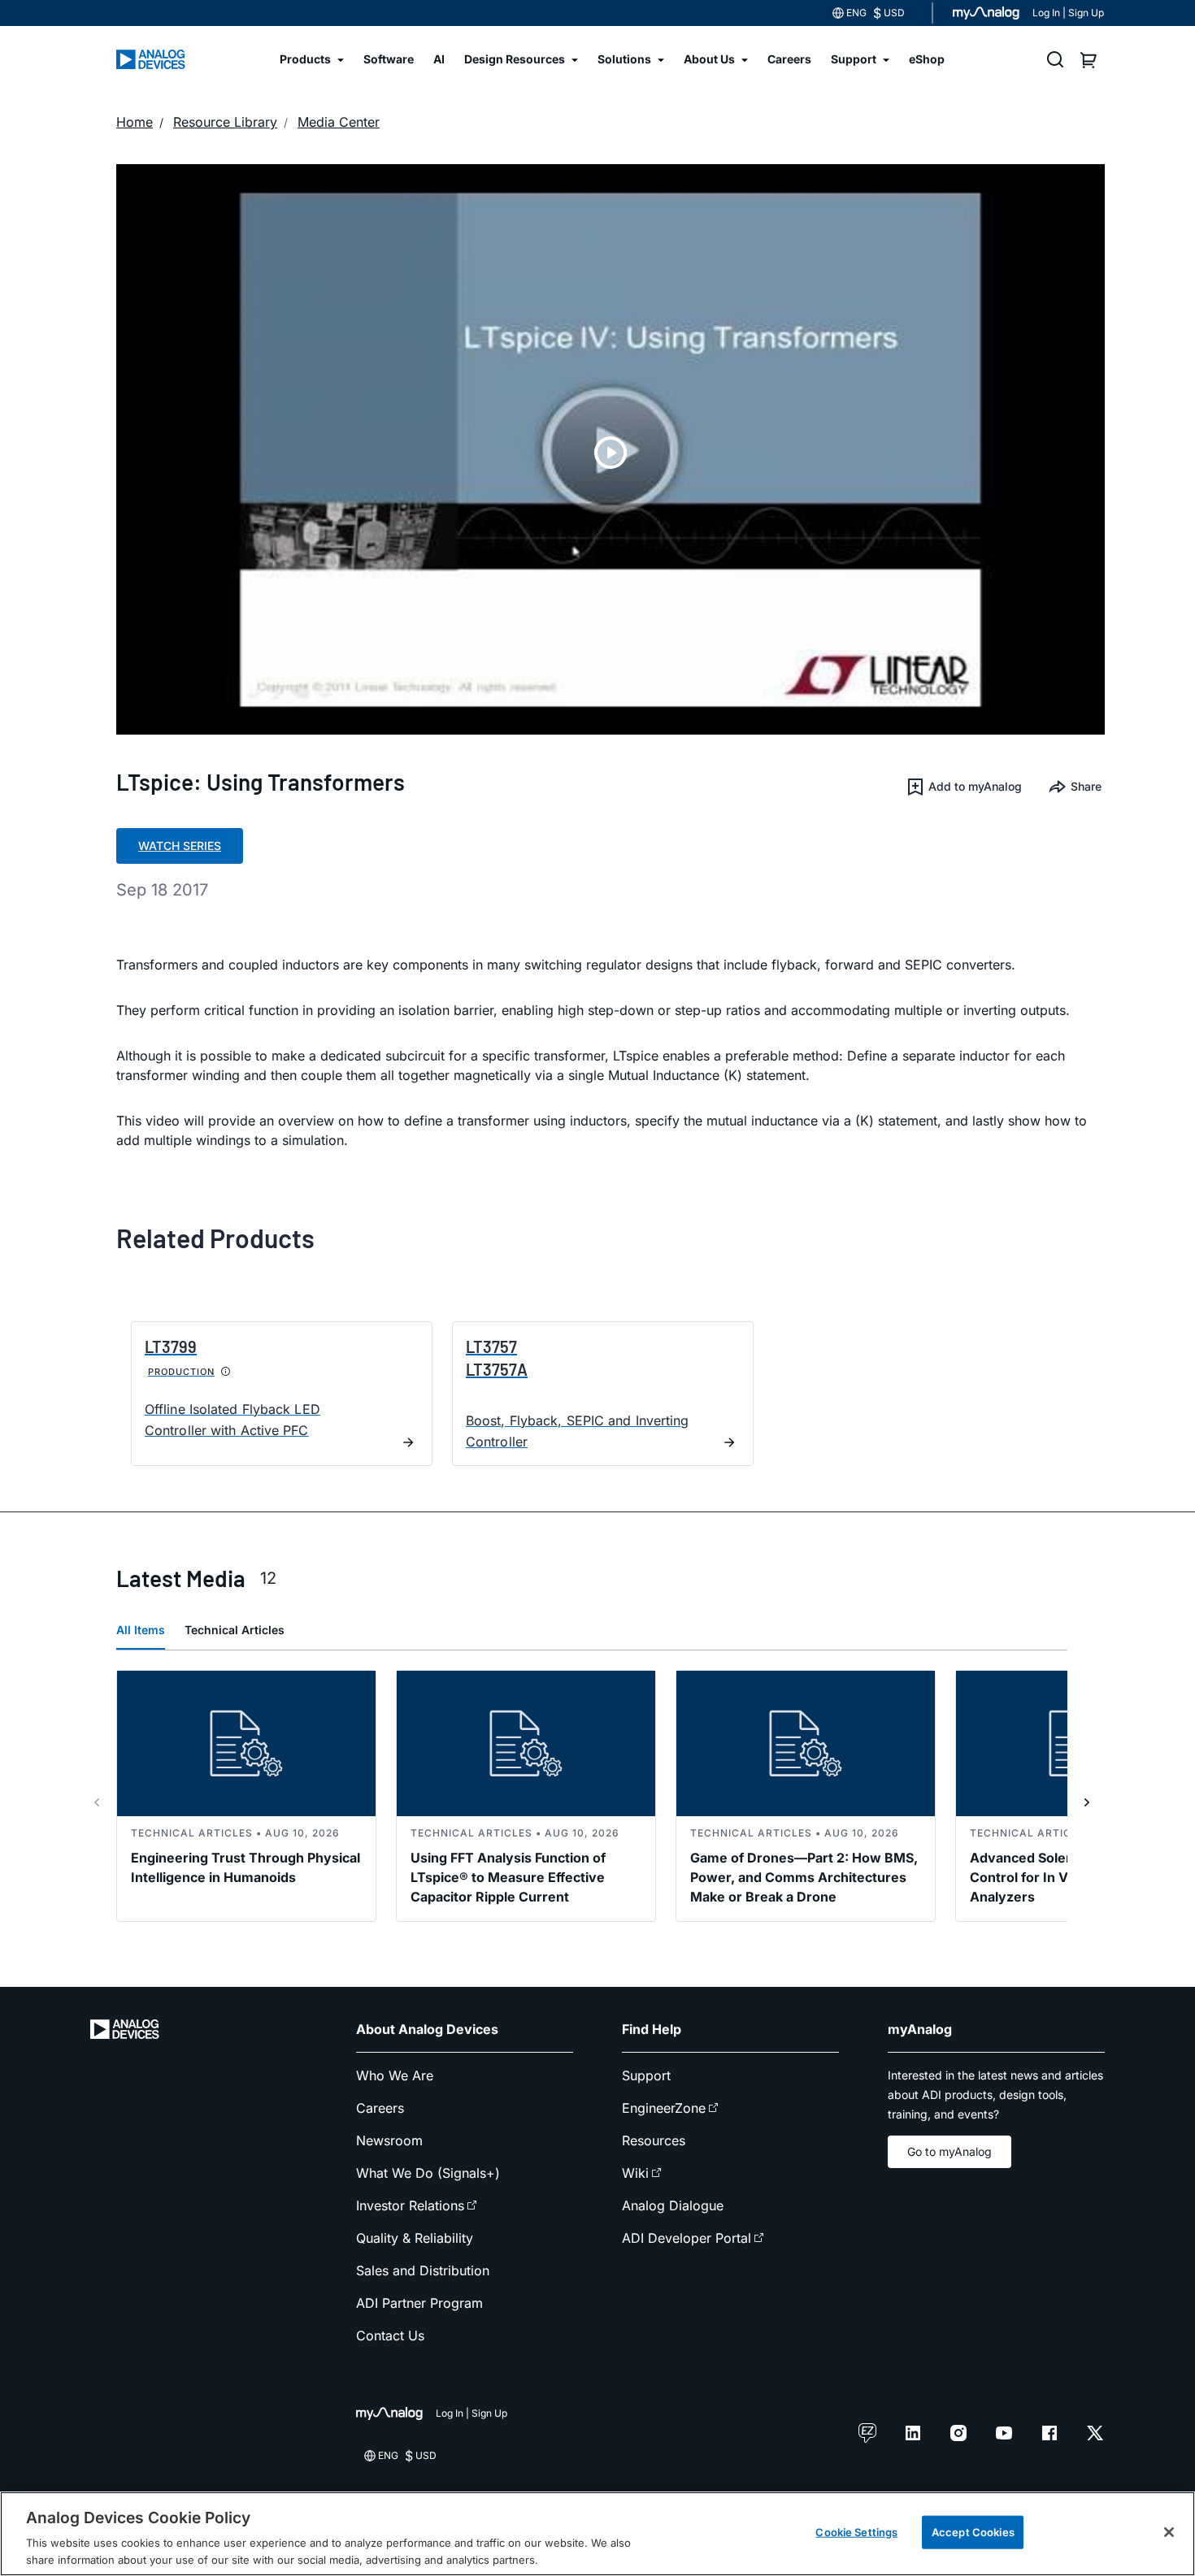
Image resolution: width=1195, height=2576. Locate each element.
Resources (654, 2140)
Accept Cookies (973, 2532)
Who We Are (395, 2075)
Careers (380, 2108)
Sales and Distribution (423, 2270)
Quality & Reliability (415, 2238)
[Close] (1169, 2532)
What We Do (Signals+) (428, 2173)
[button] (964, 787)
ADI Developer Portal (687, 2238)
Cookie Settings (856, 2532)
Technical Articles (235, 1630)
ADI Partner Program (419, 2303)
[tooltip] (226, 1372)
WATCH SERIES (180, 846)
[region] (597, 2534)
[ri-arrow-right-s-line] (1087, 1802)
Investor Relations (410, 2205)
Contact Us (390, 2335)
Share (1086, 786)
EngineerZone (664, 2108)
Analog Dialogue (673, 2205)
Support (646, 2075)
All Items (141, 1630)
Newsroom (389, 2140)
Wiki (635, 2173)
